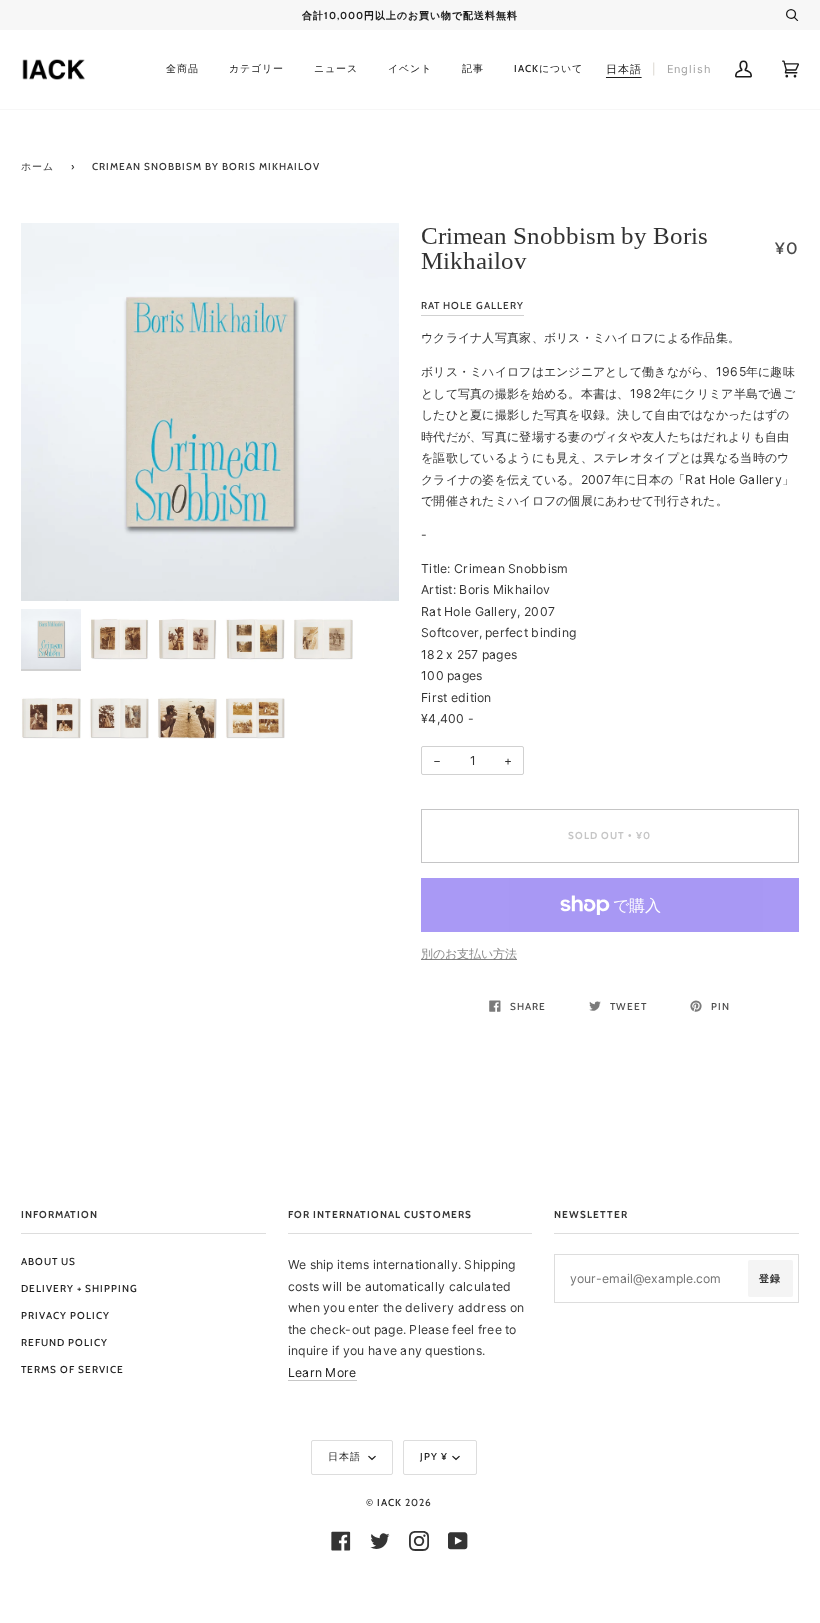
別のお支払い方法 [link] (469, 953)
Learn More (322, 1372)
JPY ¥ (434, 1456)
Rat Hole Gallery (472, 305)
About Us (48, 1261)
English (689, 69)
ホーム (37, 166)
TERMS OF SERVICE (72, 1369)
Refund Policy (64, 1342)
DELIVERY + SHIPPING (79, 1288)
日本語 (346, 1456)
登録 (770, 1278)
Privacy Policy (65, 1315)
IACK (389, 1502)
